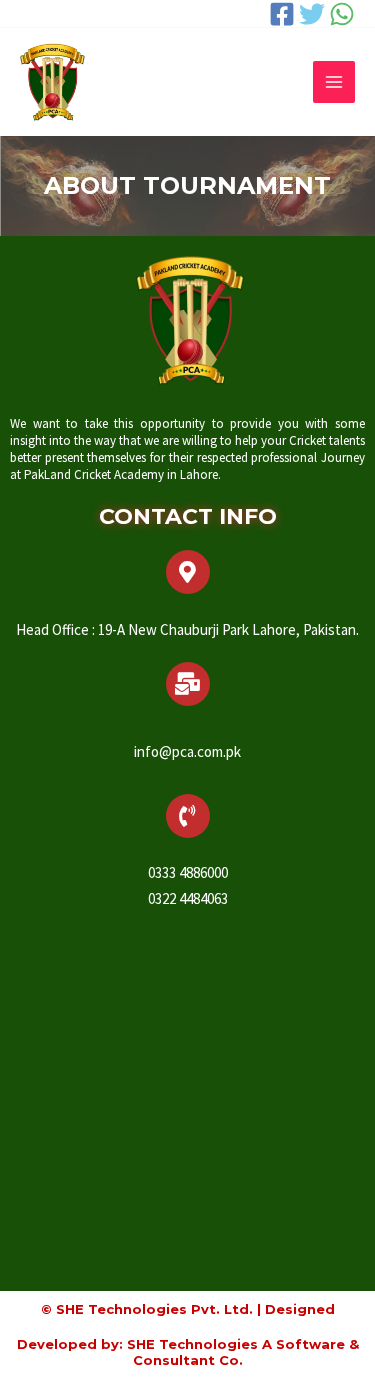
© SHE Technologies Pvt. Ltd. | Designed (188, 1309)
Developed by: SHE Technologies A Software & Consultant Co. (188, 1352)
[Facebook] (282, 14)
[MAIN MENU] (334, 82)
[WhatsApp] (342, 14)
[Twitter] (312, 14)
